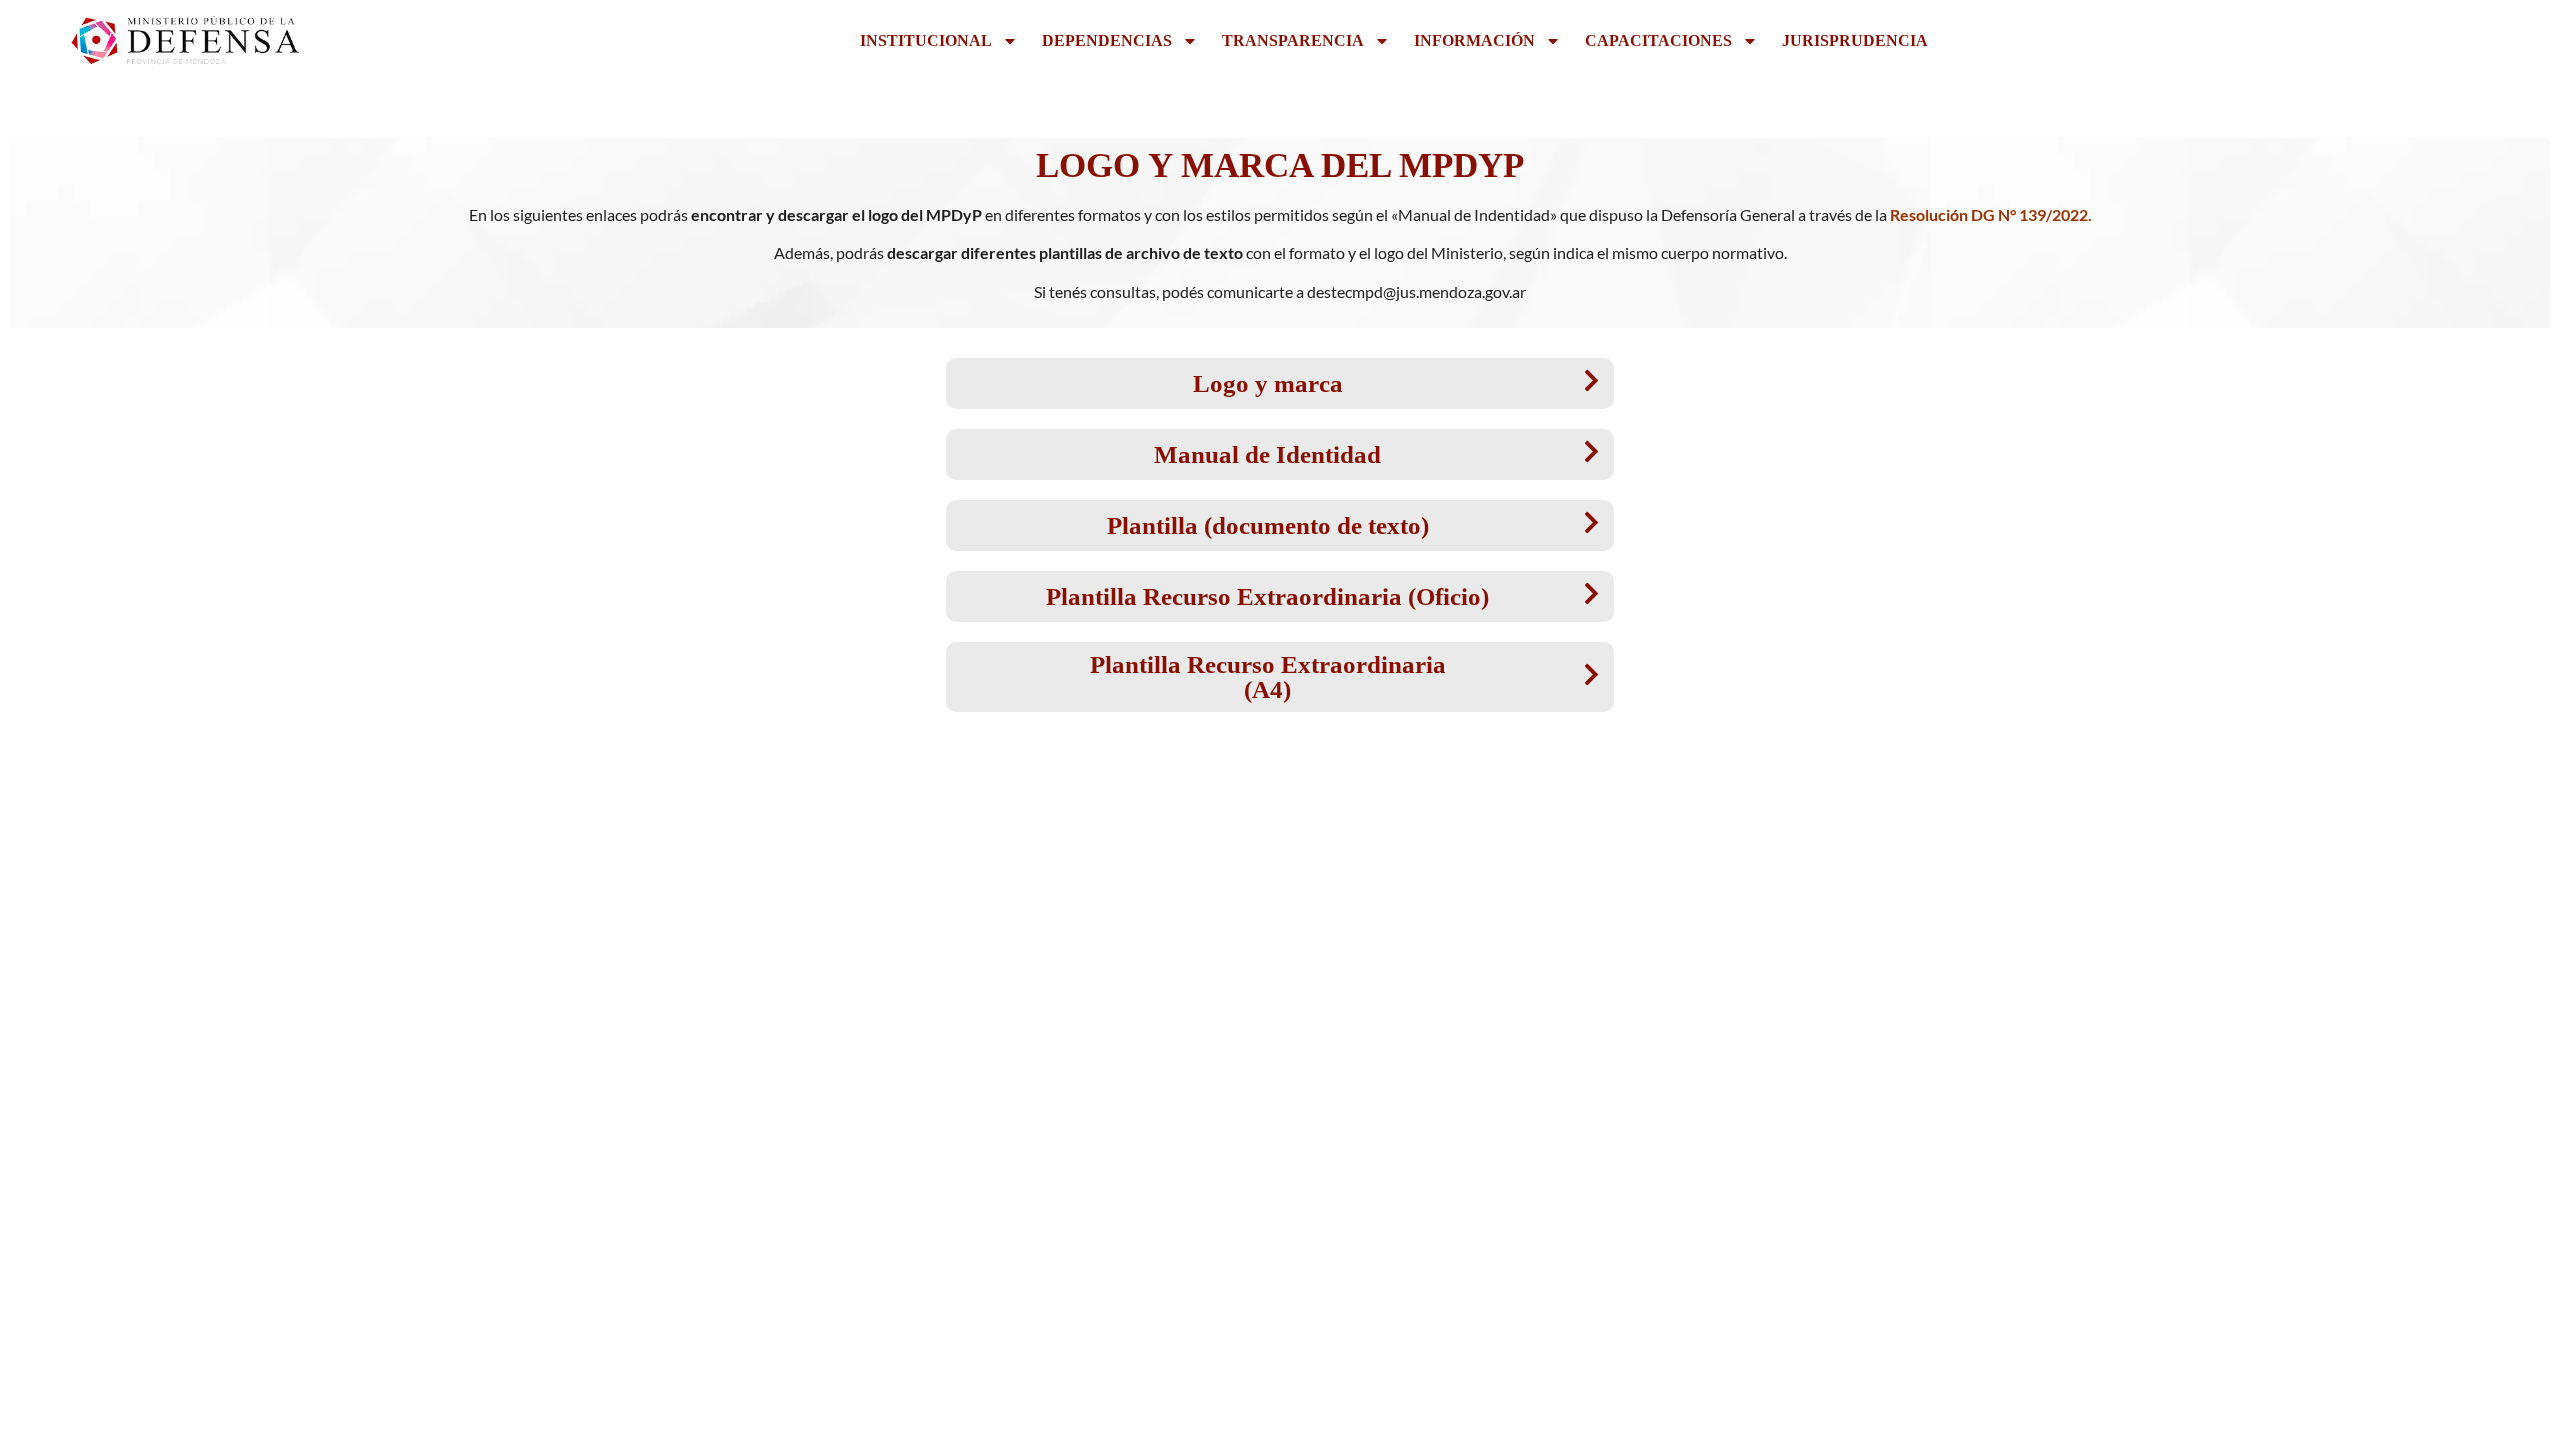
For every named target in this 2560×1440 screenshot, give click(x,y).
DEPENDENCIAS (1107, 40)
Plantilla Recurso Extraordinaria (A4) (1268, 677)
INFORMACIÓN (1474, 40)
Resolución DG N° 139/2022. (1991, 214)
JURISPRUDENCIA (1855, 40)
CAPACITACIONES (1658, 40)
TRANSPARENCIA (1293, 40)
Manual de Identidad (1267, 454)
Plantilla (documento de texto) (1268, 525)
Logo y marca (1268, 383)
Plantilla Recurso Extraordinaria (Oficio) (1267, 596)
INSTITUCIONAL (926, 40)
